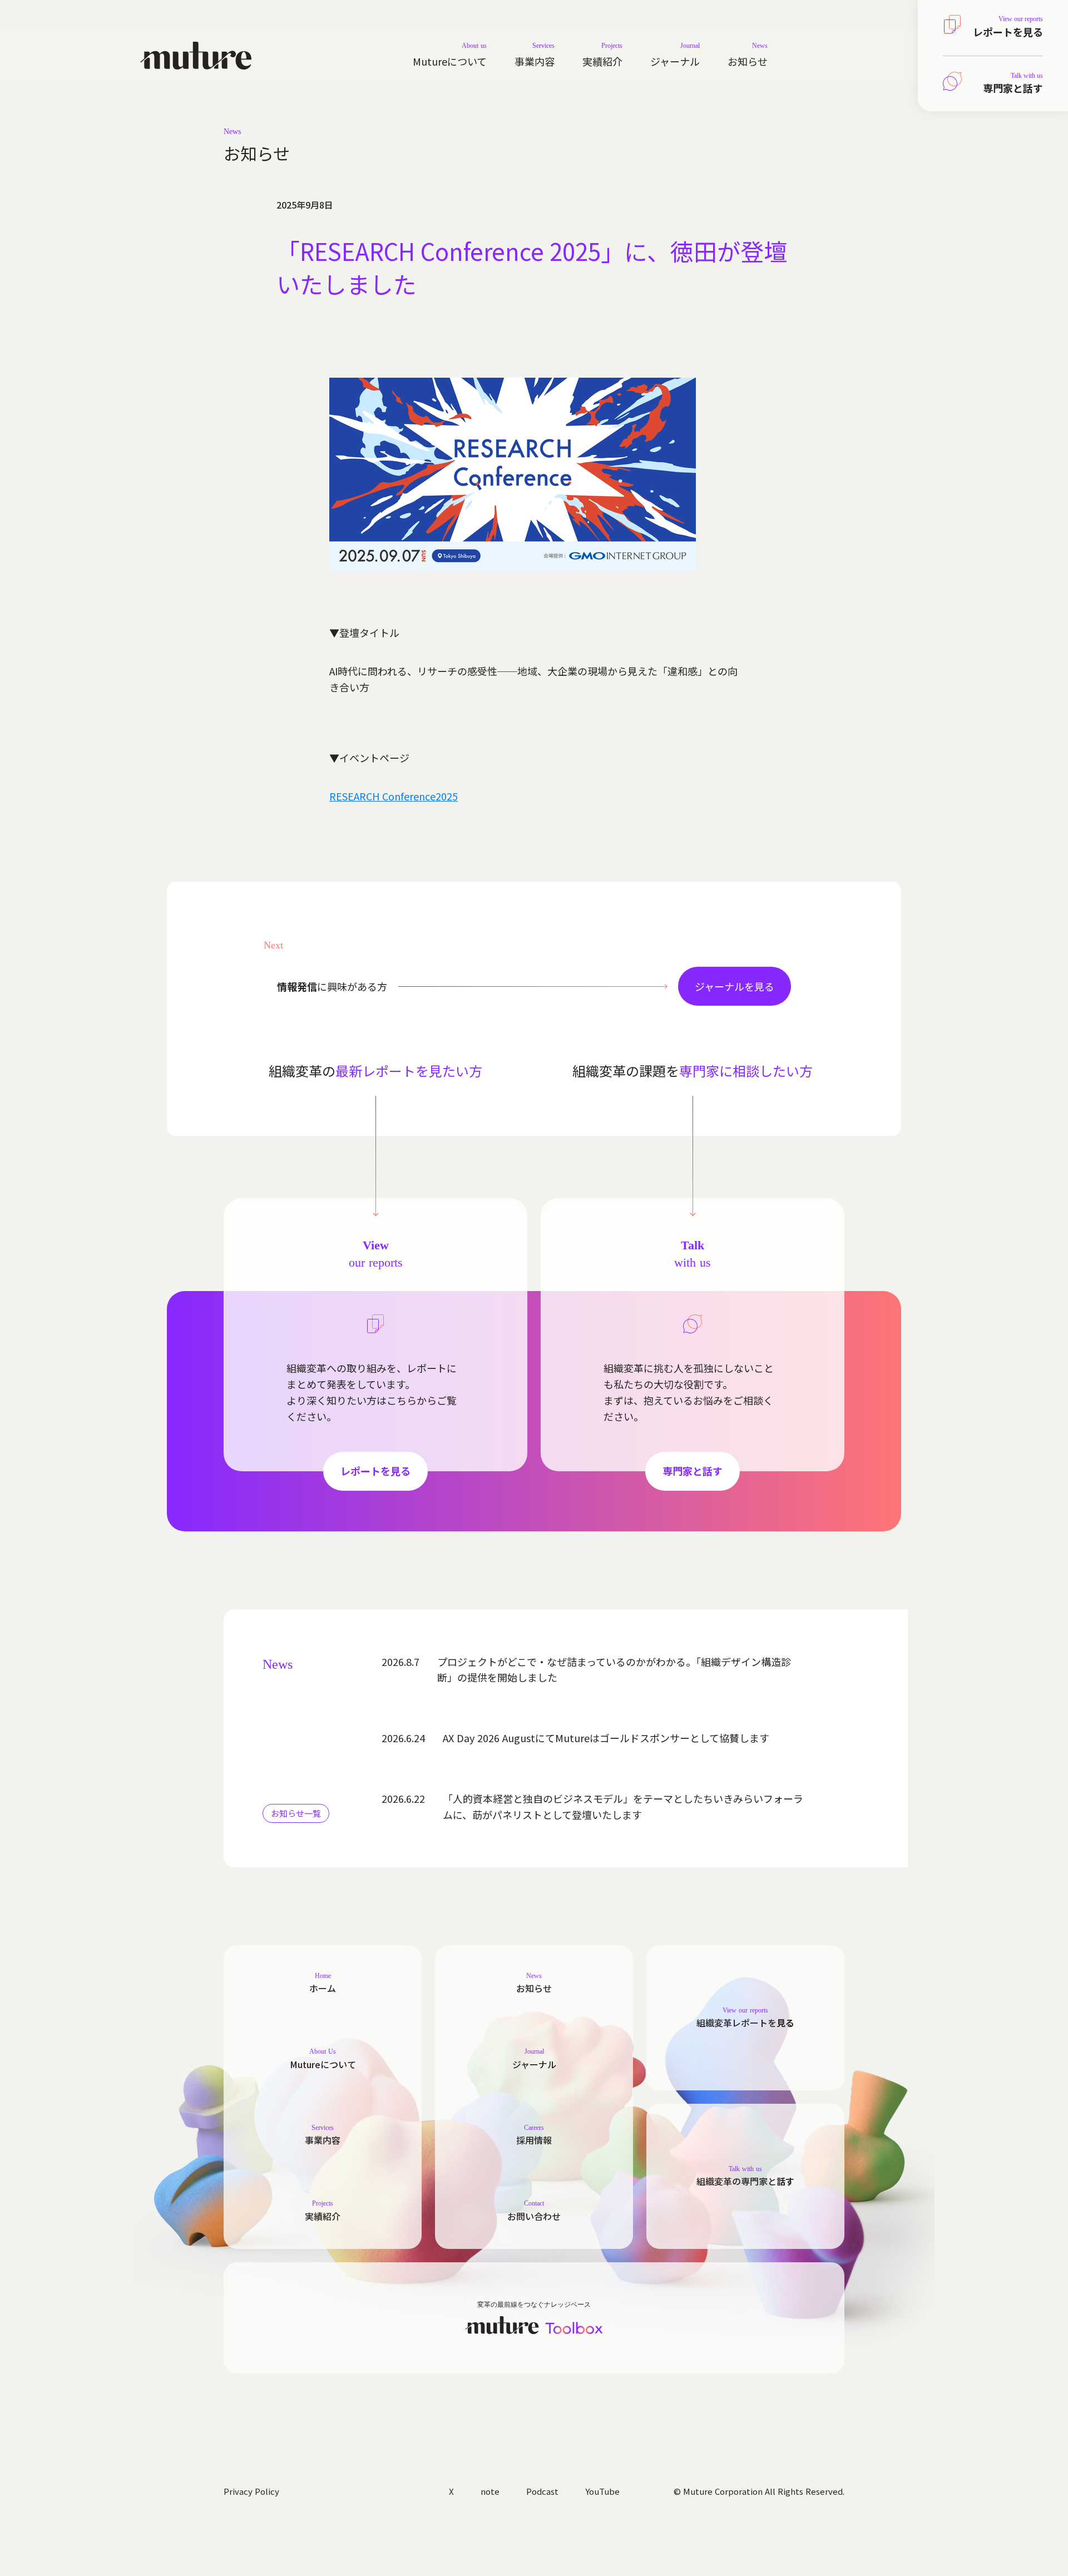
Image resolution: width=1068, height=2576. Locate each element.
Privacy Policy (251, 2491)
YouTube (602, 2491)
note (490, 2491)
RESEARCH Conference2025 (394, 796)
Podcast (542, 2491)
